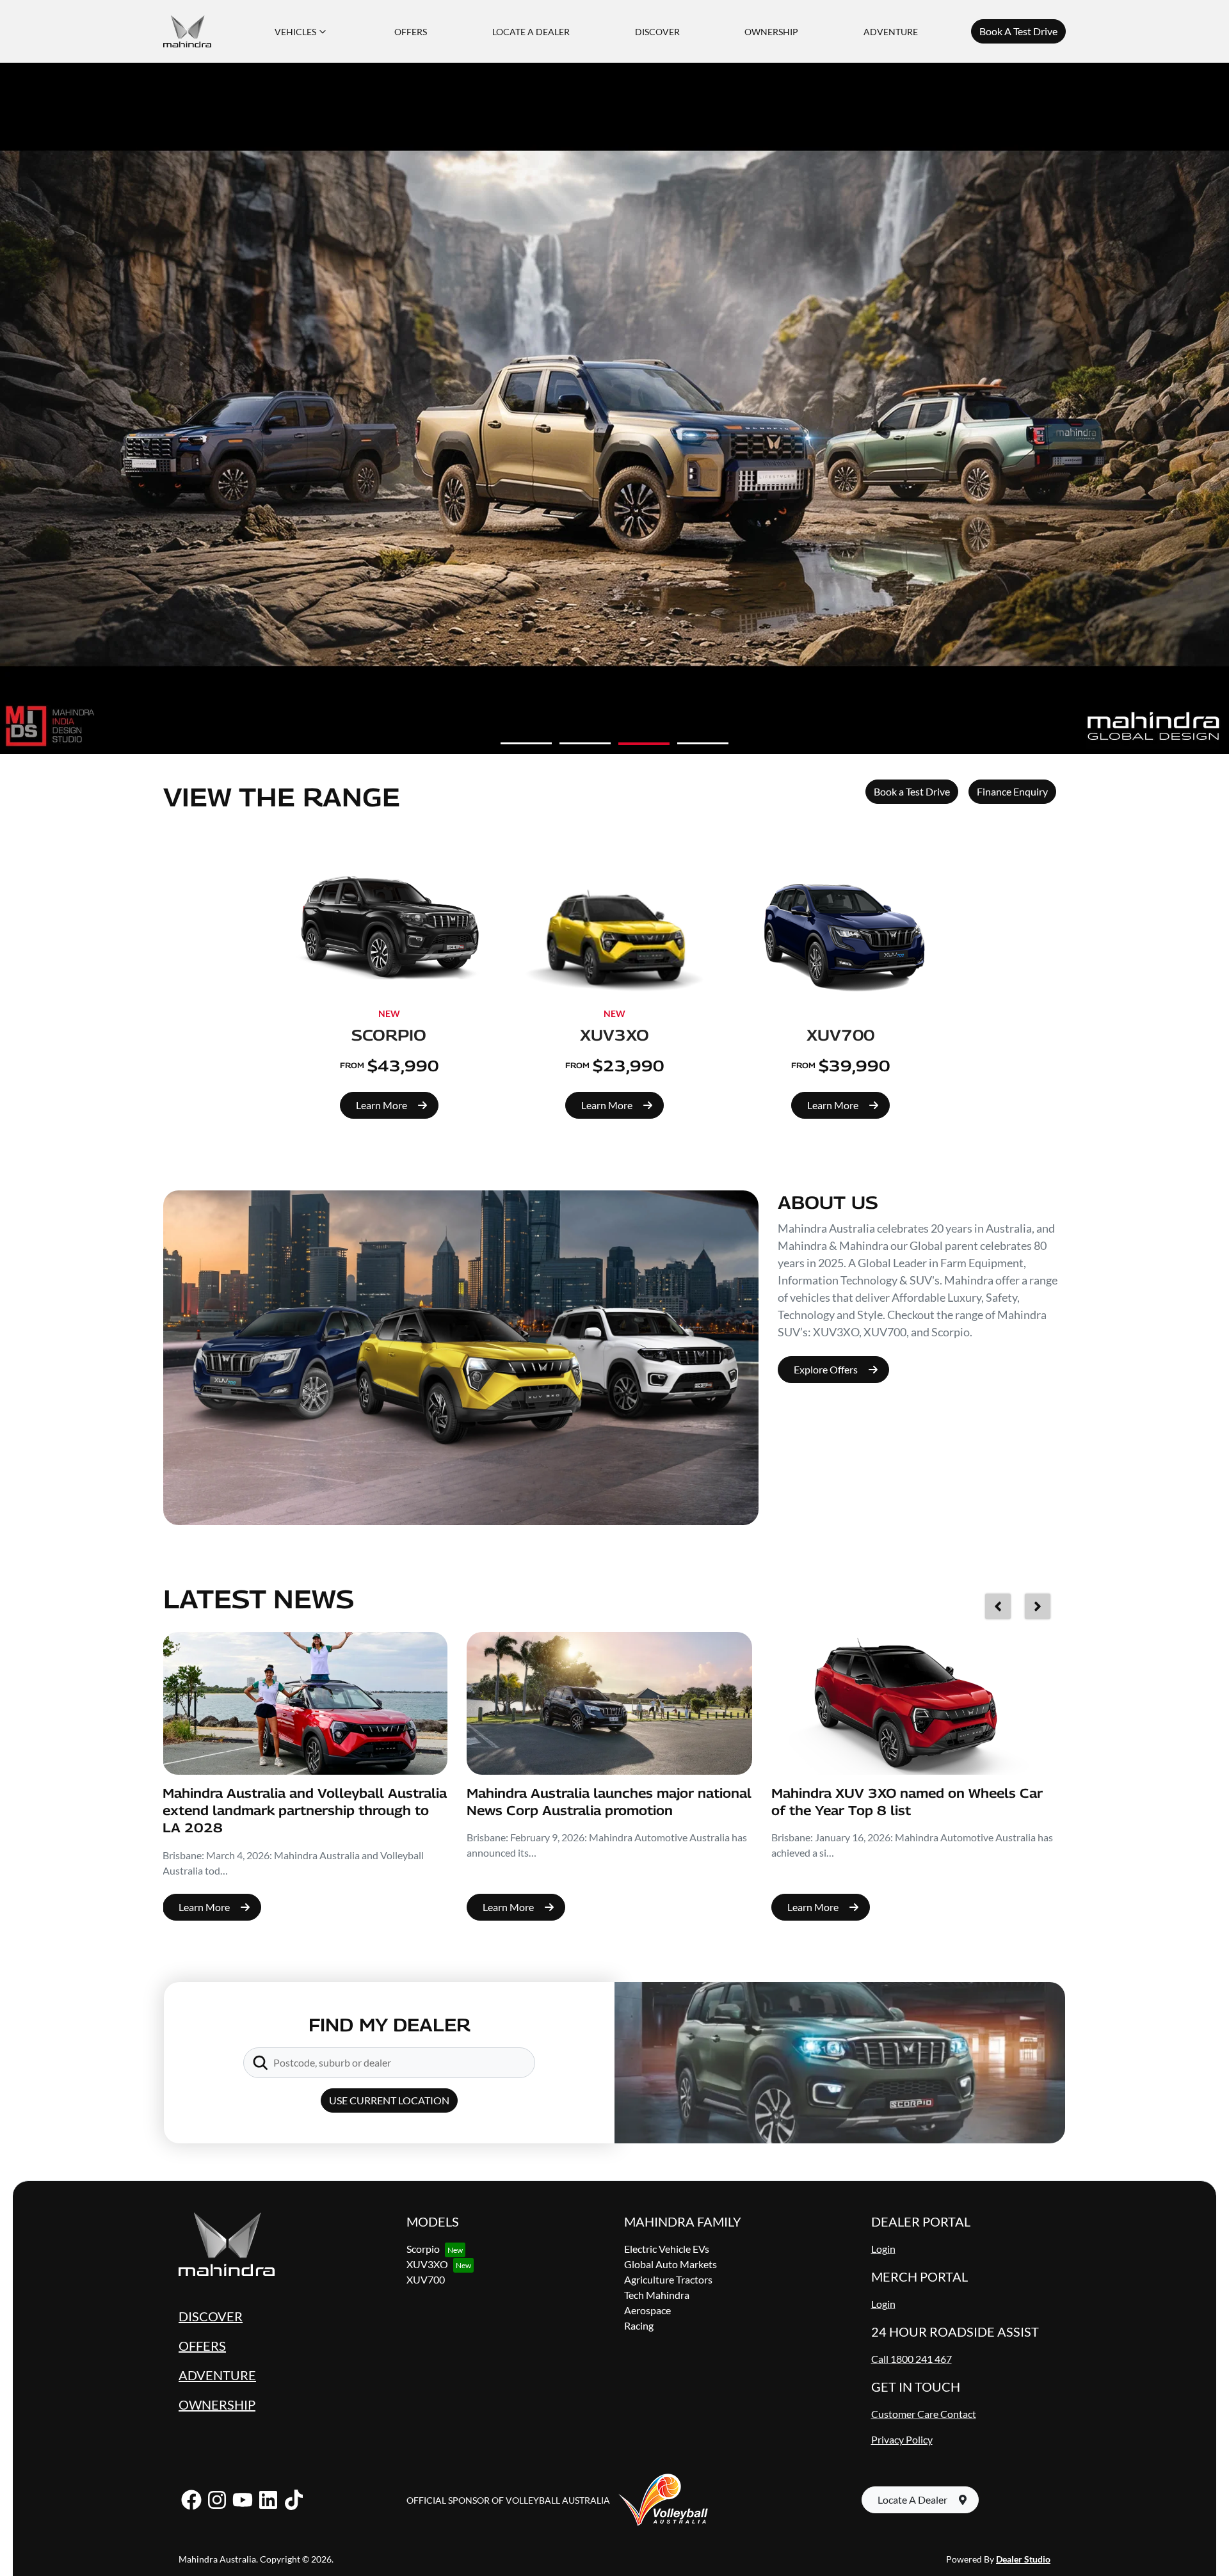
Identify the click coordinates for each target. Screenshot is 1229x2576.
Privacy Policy (902, 2439)
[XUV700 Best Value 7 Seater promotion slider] (585, 743)
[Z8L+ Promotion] (614, 408)
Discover (657, 32)
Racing (639, 2325)
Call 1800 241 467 (912, 2359)
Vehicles (295, 32)
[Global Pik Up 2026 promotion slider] (644, 743)
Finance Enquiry (1012, 791)
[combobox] (401, 2063)
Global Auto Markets (671, 2264)
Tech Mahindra (657, 2295)
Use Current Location (389, 2100)
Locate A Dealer (531, 32)
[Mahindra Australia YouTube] (243, 2500)
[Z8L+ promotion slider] (703, 744)
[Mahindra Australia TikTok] (294, 2500)
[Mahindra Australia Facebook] (191, 2500)
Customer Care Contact (924, 2414)
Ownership (771, 32)
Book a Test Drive (912, 791)
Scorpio (423, 2249)
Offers (411, 32)
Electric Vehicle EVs (667, 2249)
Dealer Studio (1023, 2559)
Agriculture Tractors (668, 2279)
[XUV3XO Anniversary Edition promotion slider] (526, 743)
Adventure (891, 32)
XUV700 (426, 2279)
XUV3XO (427, 2264)
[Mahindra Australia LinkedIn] (268, 2500)
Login (883, 2249)
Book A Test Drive (1018, 31)
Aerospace (647, 2310)
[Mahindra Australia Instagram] (217, 2500)
